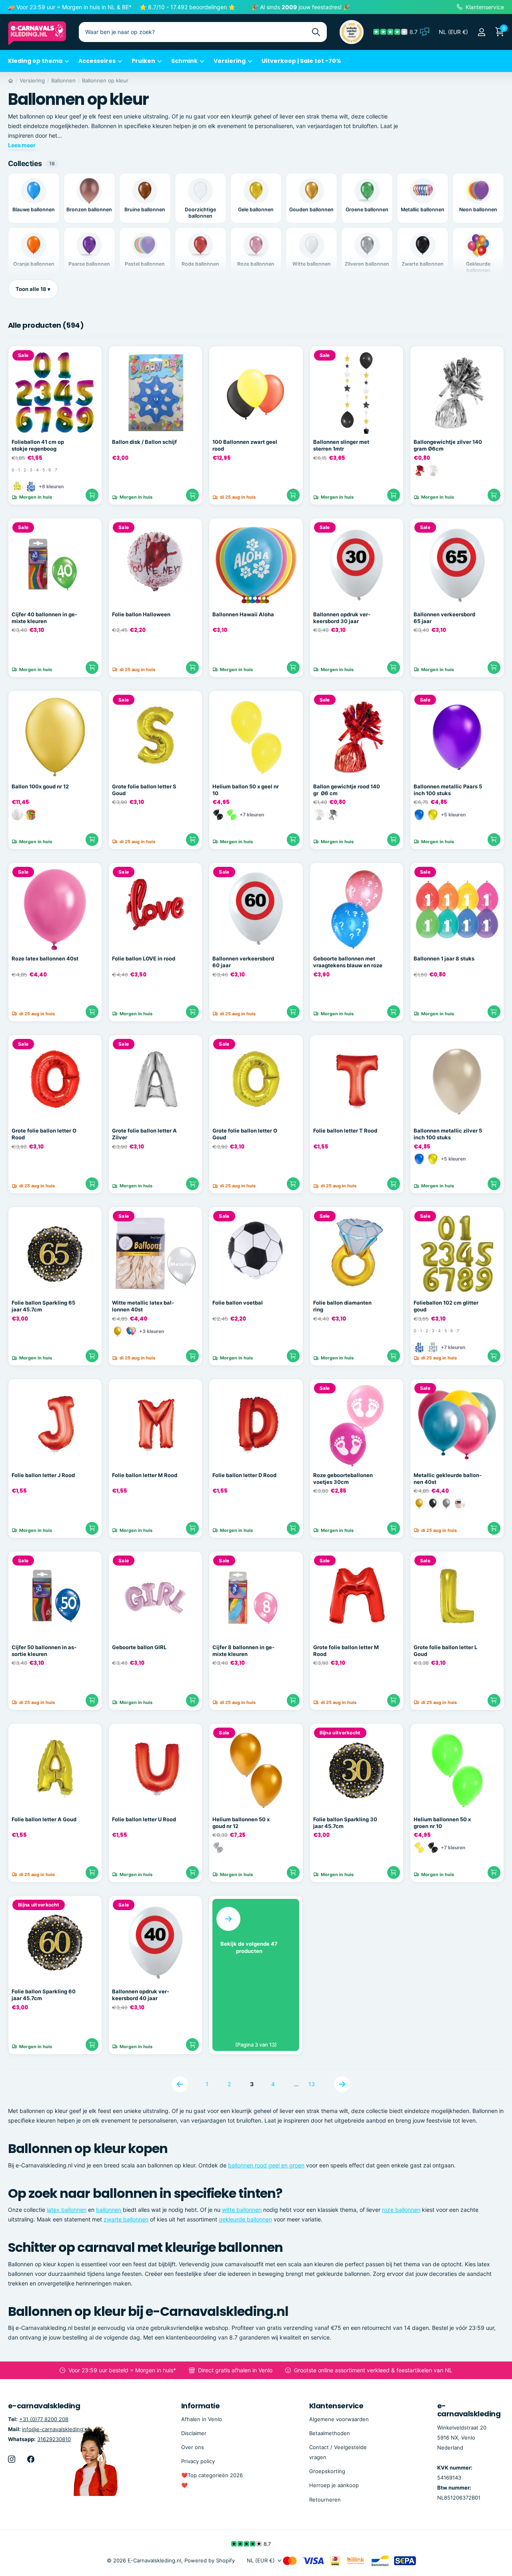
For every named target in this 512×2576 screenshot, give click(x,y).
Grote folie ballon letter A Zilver (144, 1134)
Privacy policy (198, 2461)
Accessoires (97, 61)
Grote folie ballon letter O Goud (245, 1134)
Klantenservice (336, 2406)
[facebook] (31, 2459)
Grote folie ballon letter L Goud (445, 1651)
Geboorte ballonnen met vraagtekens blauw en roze (348, 962)
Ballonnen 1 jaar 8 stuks (444, 958)
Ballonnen (63, 80)
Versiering (230, 61)
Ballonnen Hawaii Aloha (243, 614)
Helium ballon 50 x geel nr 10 (246, 790)
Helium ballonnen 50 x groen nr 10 (442, 1823)
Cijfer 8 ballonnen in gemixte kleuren (243, 1651)
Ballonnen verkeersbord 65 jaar (444, 618)
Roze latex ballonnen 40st (45, 958)
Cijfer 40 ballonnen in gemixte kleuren (44, 618)
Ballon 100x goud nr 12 (40, 786)
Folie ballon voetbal (238, 1303)
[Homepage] (11, 80)
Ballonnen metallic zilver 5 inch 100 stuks (448, 1134)
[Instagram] (12, 2459)
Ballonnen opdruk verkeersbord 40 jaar (141, 1995)
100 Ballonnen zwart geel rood (245, 445)
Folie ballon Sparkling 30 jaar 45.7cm (345, 1823)
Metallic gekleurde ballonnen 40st (448, 1478)
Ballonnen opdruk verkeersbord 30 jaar (342, 618)
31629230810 (54, 2439)
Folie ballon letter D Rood (244, 1475)
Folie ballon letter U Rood (144, 1819)
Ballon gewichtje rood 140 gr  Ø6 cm (347, 790)
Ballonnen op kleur (105, 80)
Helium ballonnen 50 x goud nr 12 (241, 1823)
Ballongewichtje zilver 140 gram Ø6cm (448, 445)
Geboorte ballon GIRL (139, 1647)
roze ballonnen (401, 2210)
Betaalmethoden (330, 2433)
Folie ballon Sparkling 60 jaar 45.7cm (44, 1995)
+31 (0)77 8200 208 (44, 2419)
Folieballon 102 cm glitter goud (446, 1306)
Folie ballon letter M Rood (145, 1475)
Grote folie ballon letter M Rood (346, 1651)
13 (312, 2084)
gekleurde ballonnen (245, 2219)
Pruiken (143, 61)
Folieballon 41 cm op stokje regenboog (38, 445)
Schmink (184, 61)
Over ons (193, 2447)
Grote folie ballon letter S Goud (144, 790)
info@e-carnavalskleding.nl (56, 2429)
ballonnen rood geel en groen (266, 2165)
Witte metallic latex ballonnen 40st (143, 1306)
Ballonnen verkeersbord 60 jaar (243, 962)
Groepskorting (327, 2471)
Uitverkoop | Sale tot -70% (301, 61)
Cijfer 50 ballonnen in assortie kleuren (44, 1651)
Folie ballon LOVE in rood (144, 958)
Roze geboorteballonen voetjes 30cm (343, 1478)
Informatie (201, 2406)
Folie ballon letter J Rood (43, 1475)
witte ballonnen (242, 2210)
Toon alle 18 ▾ (33, 289)
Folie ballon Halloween (141, 614)
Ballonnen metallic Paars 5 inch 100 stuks (448, 790)
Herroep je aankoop (334, 2485)
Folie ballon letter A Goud (44, 1819)
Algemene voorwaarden (339, 2419)
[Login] (481, 32)
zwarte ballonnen (126, 2219)
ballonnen (109, 2210)
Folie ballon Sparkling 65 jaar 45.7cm (43, 1306)
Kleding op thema (35, 61)
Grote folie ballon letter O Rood (44, 1134)
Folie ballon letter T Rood (345, 1131)
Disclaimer (194, 2433)
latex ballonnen (67, 2210)
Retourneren (325, 2500)
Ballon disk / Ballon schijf (144, 442)
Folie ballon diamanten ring (342, 1306)
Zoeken (316, 32)
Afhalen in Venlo (202, 2419)
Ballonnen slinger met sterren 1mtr (341, 445)
